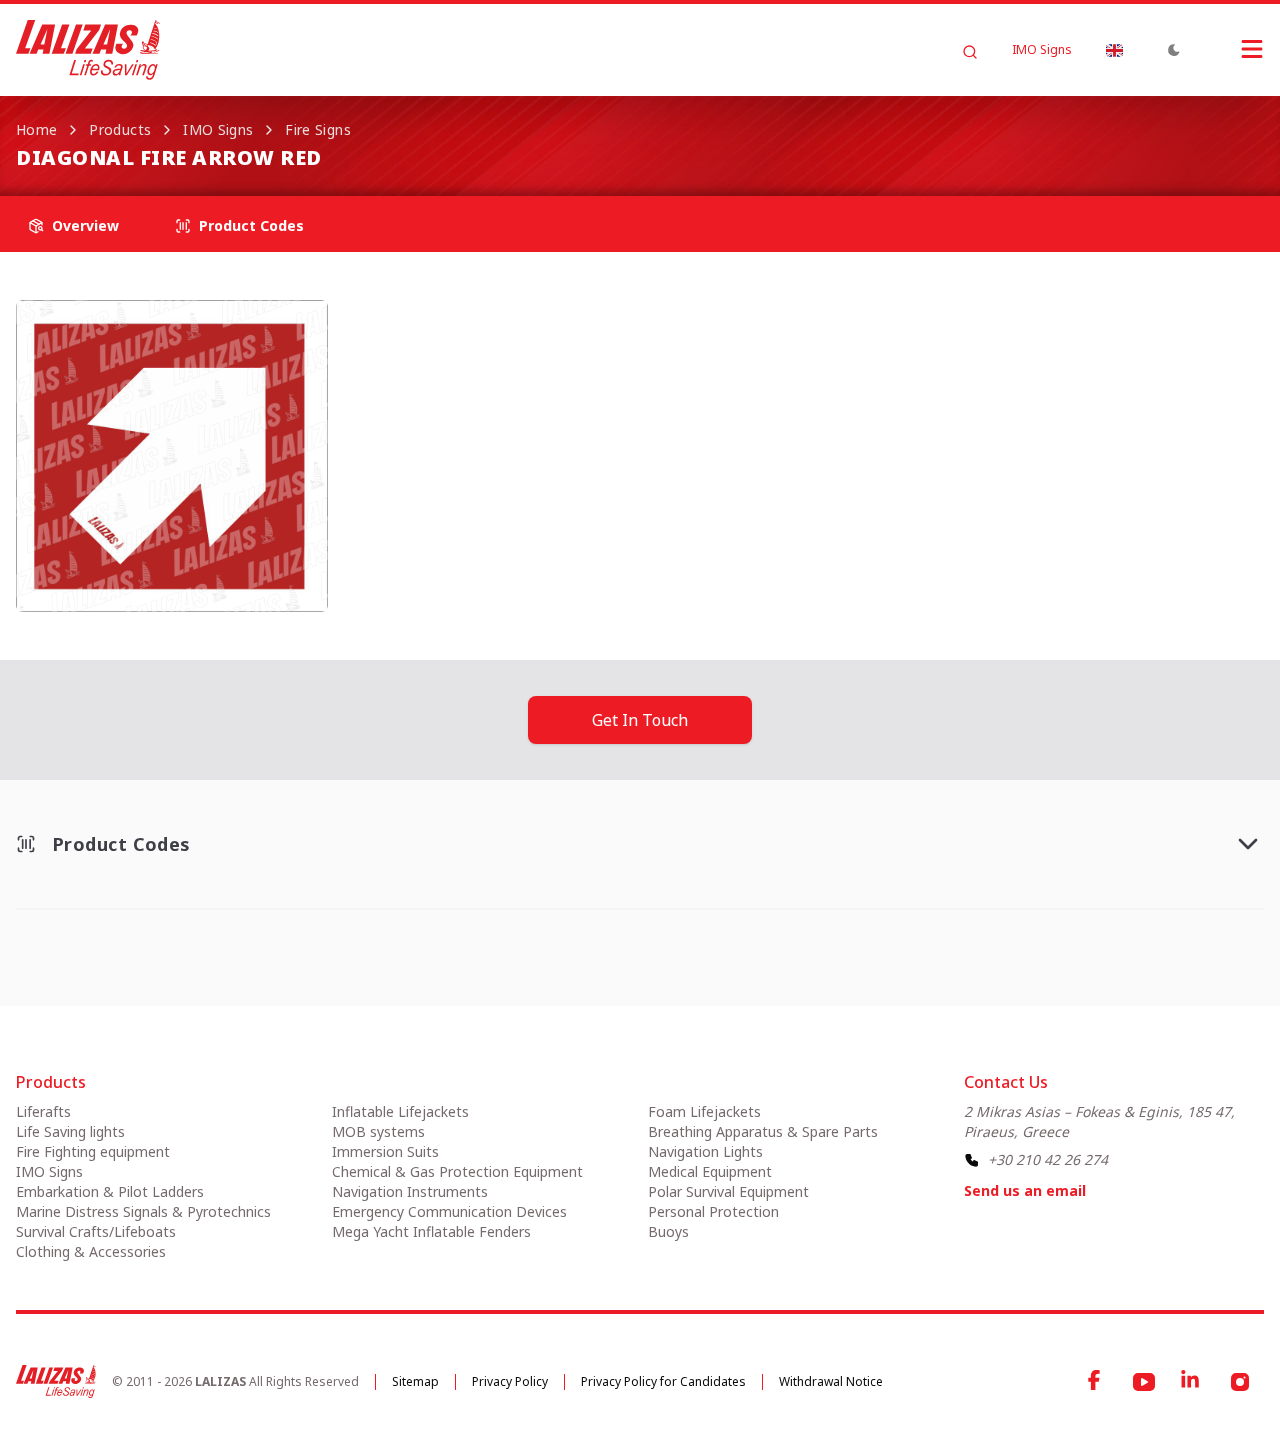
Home (36, 129)
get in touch (640, 720)
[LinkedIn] (1192, 1382)
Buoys (668, 1231)
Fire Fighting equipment (93, 1151)
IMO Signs (1042, 50)
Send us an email (1025, 1190)
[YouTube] (1144, 1382)
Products (120, 129)
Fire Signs (318, 129)
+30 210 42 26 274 (1048, 1159)
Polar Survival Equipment (728, 1191)
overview (85, 225)
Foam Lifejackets (704, 1111)
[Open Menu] (1232, 49)
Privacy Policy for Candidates (663, 1381)
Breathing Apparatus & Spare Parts (763, 1131)
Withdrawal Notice (831, 1381)
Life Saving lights (70, 1131)
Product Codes (251, 225)
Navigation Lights (705, 1151)
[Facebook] (1096, 1382)
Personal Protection (713, 1211)
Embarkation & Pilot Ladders (110, 1191)
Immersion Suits (385, 1151)
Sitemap (415, 1381)
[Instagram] (1240, 1382)
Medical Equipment (710, 1171)
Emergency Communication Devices (449, 1211)
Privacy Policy (510, 1381)
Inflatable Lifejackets (400, 1111)
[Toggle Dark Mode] (1174, 50)
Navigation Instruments (410, 1191)
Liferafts (43, 1111)
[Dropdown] (1114, 50)
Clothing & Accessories (91, 1251)
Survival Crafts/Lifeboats (96, 1231)
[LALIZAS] (88, 50)
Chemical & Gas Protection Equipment (457, 1171)
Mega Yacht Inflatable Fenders (431, 1231)
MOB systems (378, 1131)
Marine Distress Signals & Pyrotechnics (143, 1211)
